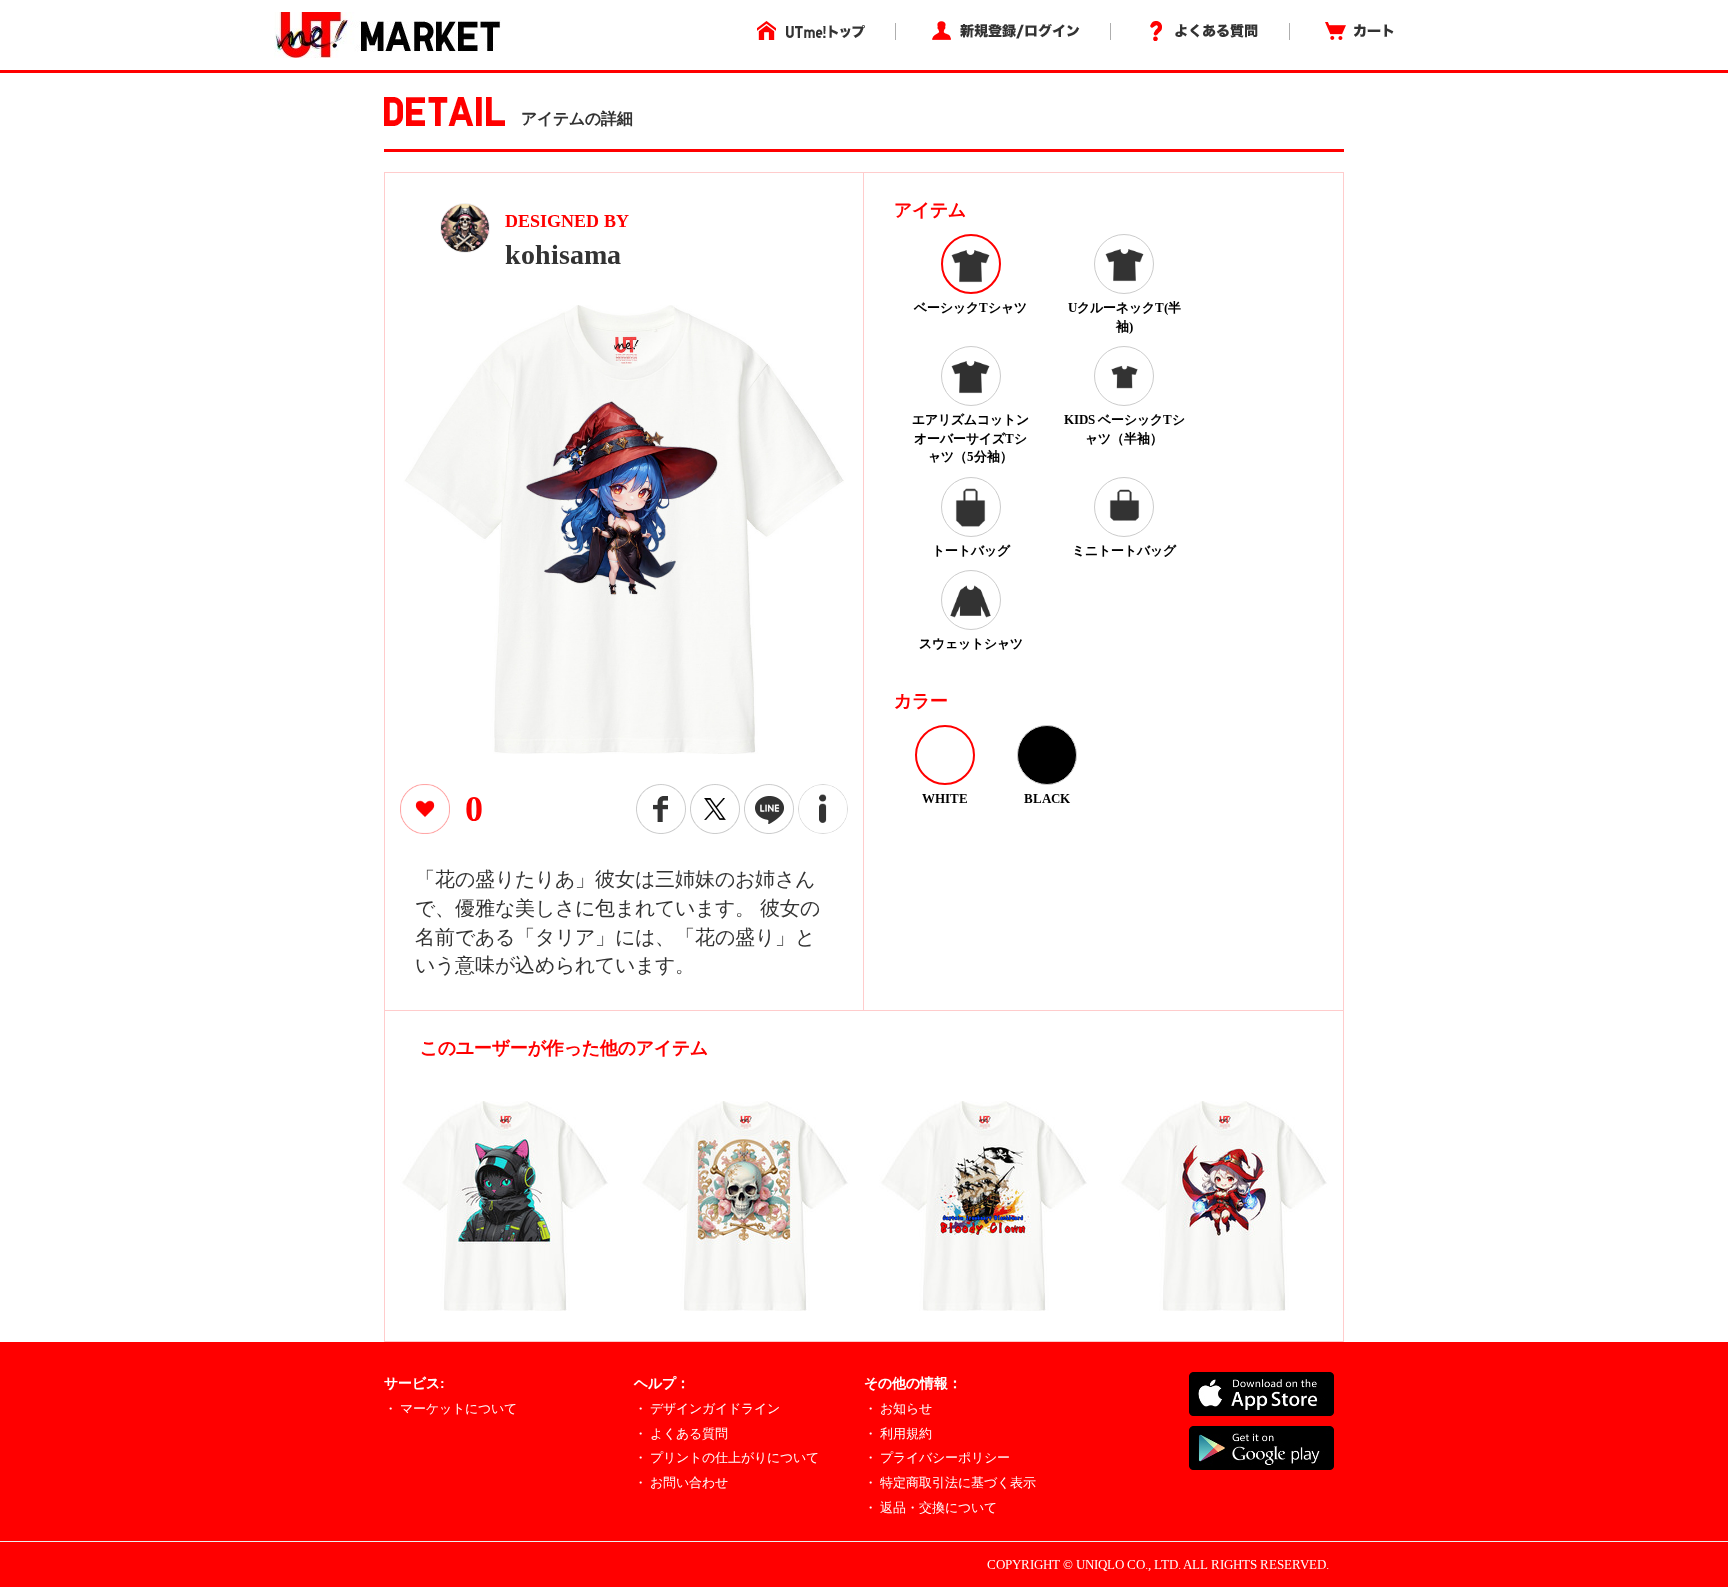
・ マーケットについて (450, 1408)
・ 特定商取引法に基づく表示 (950, 1482)
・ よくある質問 (681, 1433)
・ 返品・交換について (930, 1507)
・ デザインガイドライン (707, 1408)
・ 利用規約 (898, 1433)
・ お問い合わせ (681, 1482)
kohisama (563, 254)
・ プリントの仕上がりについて (726, 1457)
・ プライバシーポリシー (937, 1457)
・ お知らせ (898, 1408)
